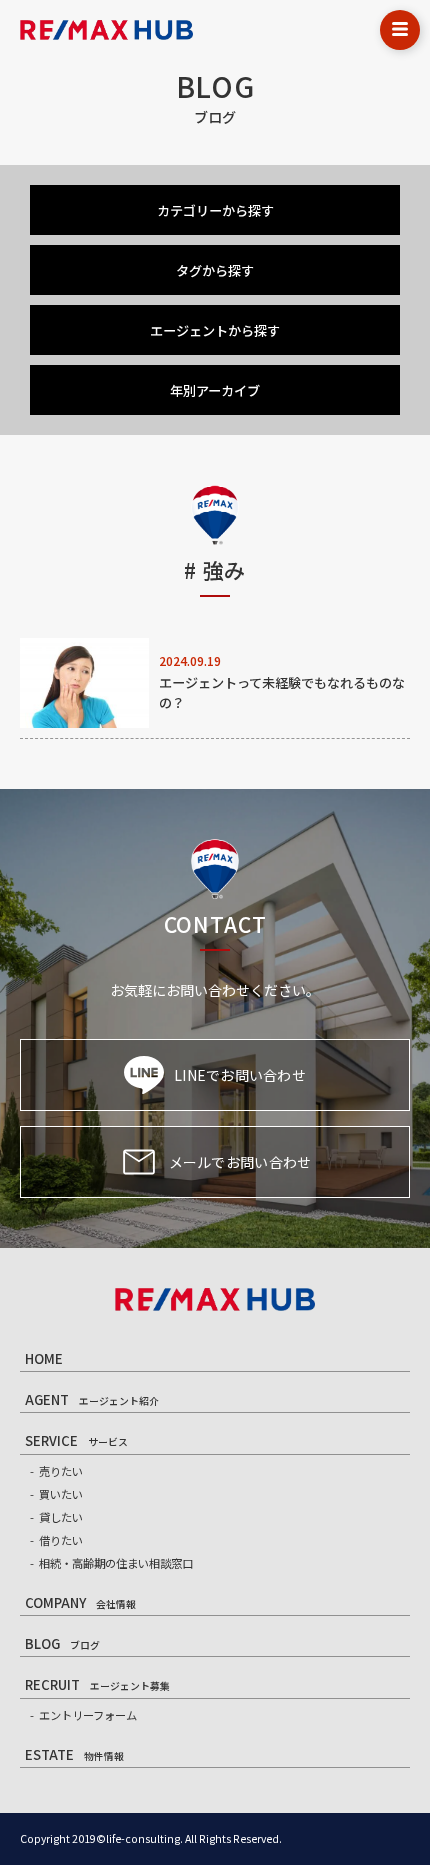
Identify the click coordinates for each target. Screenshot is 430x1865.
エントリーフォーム (88, 1715)
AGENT (92, 1399)
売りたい (61, 1471)
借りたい (61, 1540)
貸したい (61, 1517)
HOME (44, 1358)
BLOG (62, 1643)
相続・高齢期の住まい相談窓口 (116, 1563)
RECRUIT (97, 1684)
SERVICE (76, 1440)
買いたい (61, 1494)
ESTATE (74, 1754)
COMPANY (80, 1602)
